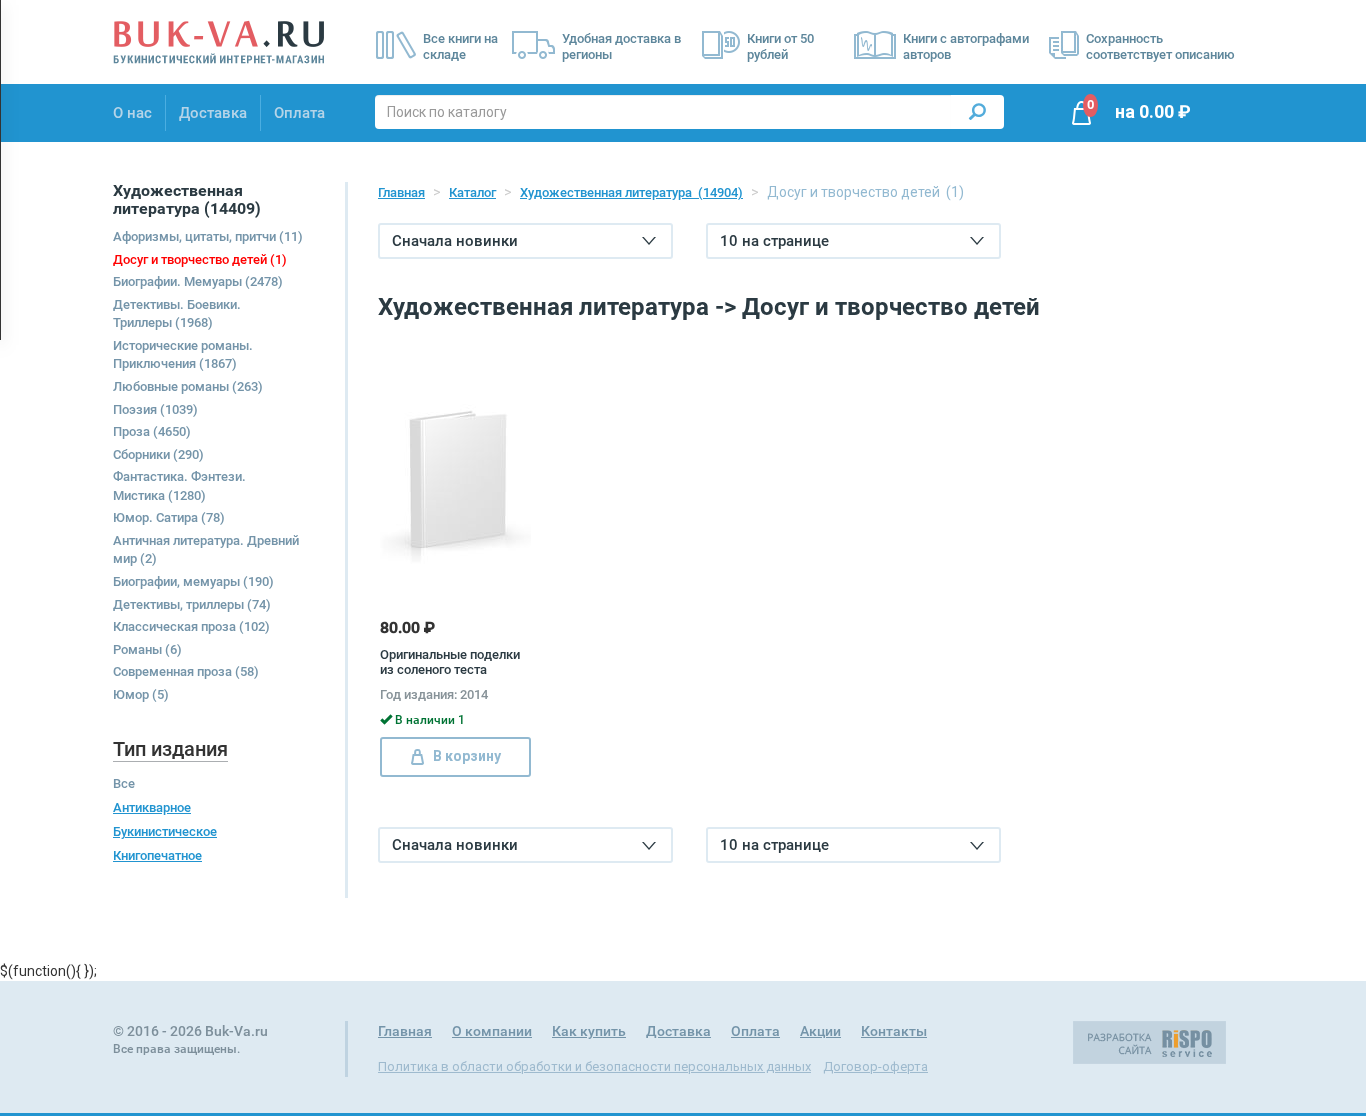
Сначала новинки (455, 241)
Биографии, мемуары (193, 581)
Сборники (158, 454)
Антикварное (152, 807)
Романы (147, 649)
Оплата (299, 113)
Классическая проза (191, 626)
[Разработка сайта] (1149, 1042)
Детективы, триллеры (192, 604)
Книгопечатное (157, 855)
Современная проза (186, 671)
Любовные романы (188, 386)
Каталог (472, 192)
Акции (820, 1031)
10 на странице (774, 241)
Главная (401, 192)
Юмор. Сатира (169, 517)
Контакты (894, 1031)
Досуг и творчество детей (200, 259)
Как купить (589, 1031)
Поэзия (155, 409)
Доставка (213, 113)
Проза (152, 431)
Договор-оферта (875, 1066)
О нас (132, 113)
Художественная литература (631, 192)
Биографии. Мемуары (198, 281)
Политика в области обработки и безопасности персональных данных (594, 1066)
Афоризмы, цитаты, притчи (208, 236)
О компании (492, 1031)
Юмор (141, 694)
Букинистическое (165, 831)
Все (124, 783)
